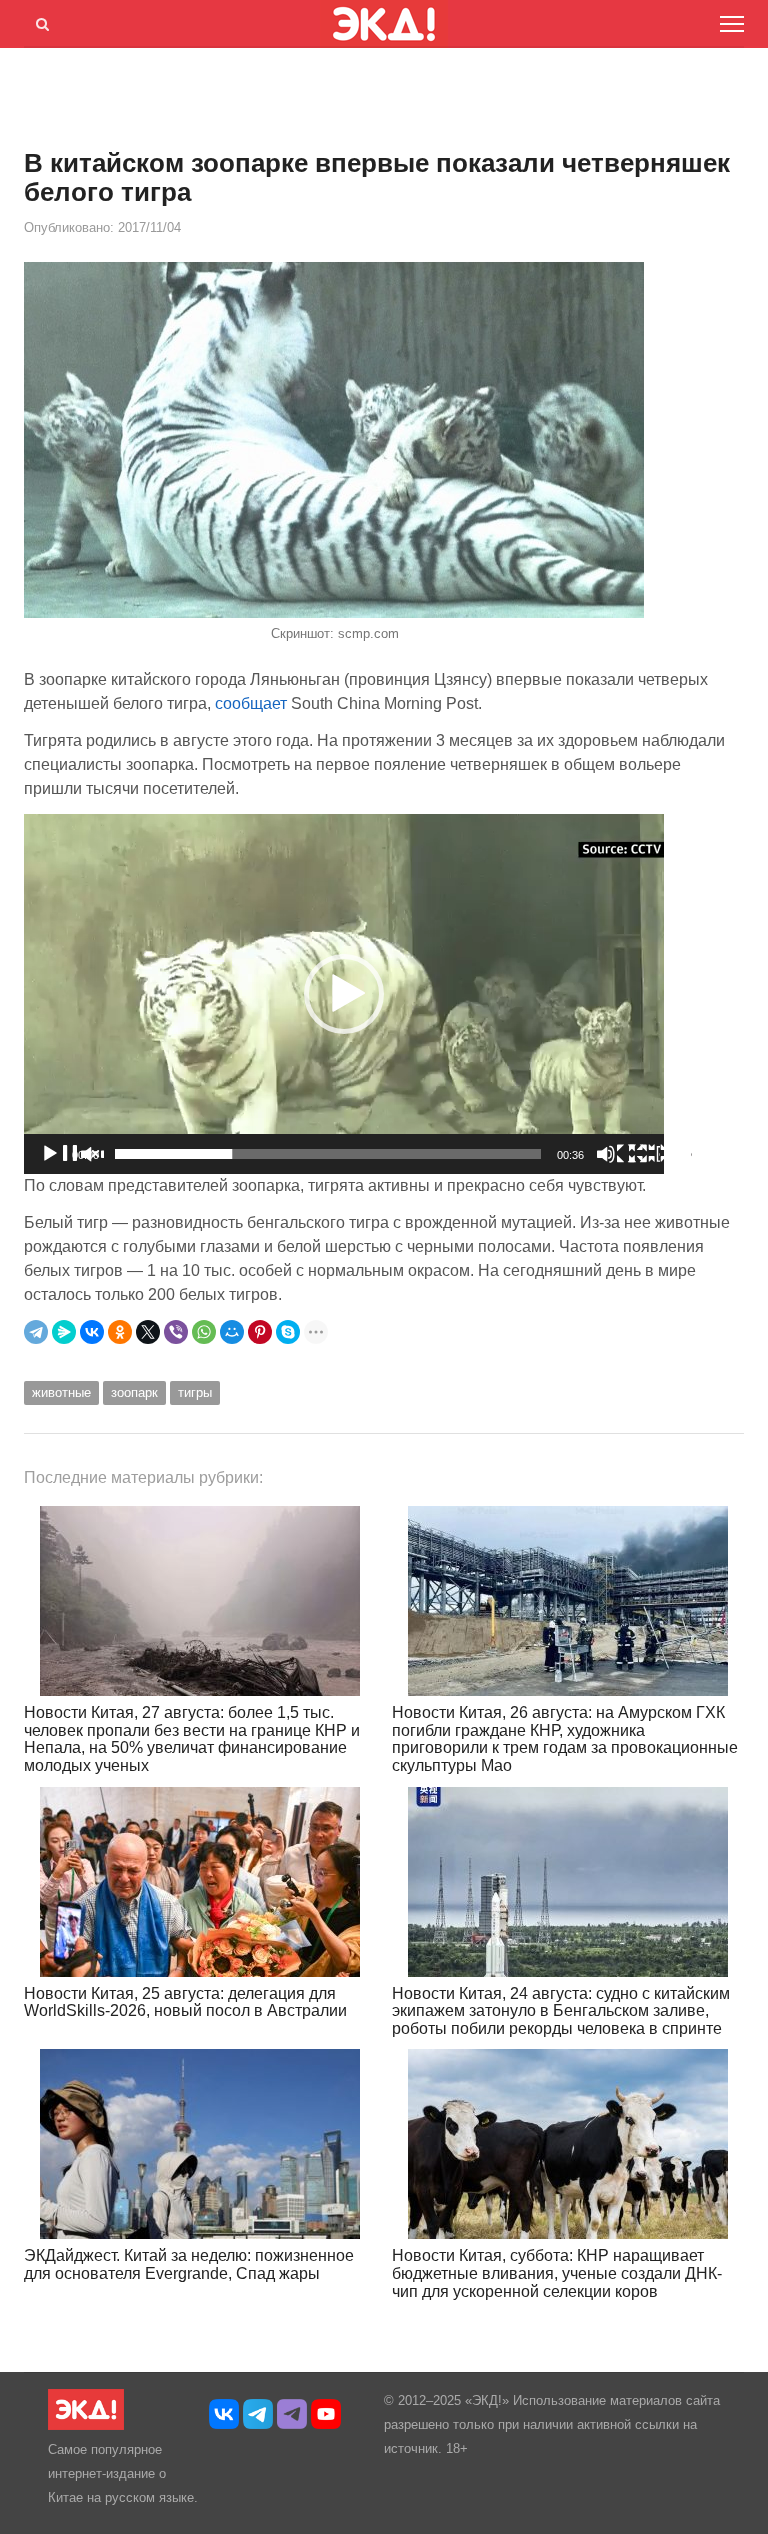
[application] (344, 994)
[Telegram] (36, 1332)
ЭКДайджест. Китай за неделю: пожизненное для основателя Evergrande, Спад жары (189, 2264)
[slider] (328, 1154)
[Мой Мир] (232, 1332)
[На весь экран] (660, 1154)
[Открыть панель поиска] (39, 21)
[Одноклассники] (120, 1332)
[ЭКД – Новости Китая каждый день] (86, 2425)
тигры (195, 1392)
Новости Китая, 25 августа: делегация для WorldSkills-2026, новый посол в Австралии (185, 2002)
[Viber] (176, 1332)
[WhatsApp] (204, 1332)
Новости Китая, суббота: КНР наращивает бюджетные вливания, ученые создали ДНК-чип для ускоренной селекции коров (557, 2273)
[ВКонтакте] (92, 1332)
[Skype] (288, 1332)
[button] (344, 994)
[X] (148, 1332)
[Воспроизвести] (72, 1154)
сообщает (251, 703)
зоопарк (134, 1392)
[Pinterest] (260, 1332)
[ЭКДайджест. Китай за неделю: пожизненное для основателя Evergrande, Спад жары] (200, 2144)
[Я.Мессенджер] (64, 1332)
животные (61, 1392)
